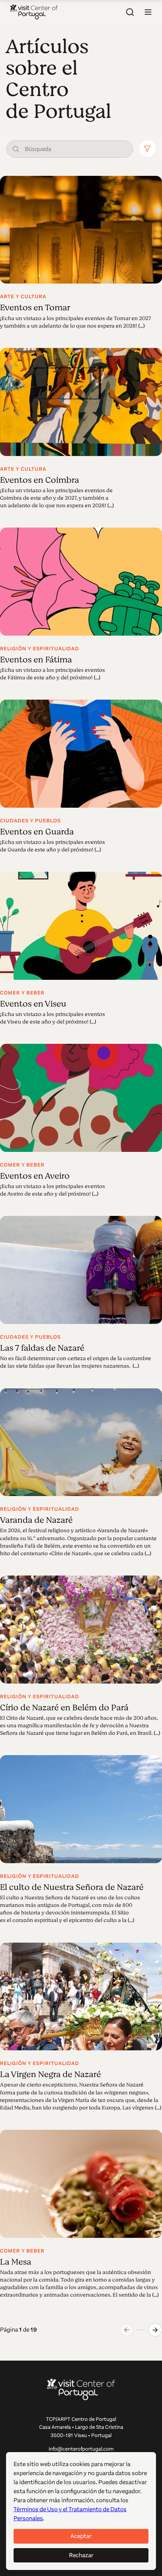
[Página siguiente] (155, 2330)
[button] (148, 12)
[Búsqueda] (130, 12)
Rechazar (81, 2555)
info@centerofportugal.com (81, 2449)
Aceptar (81, 2536)
